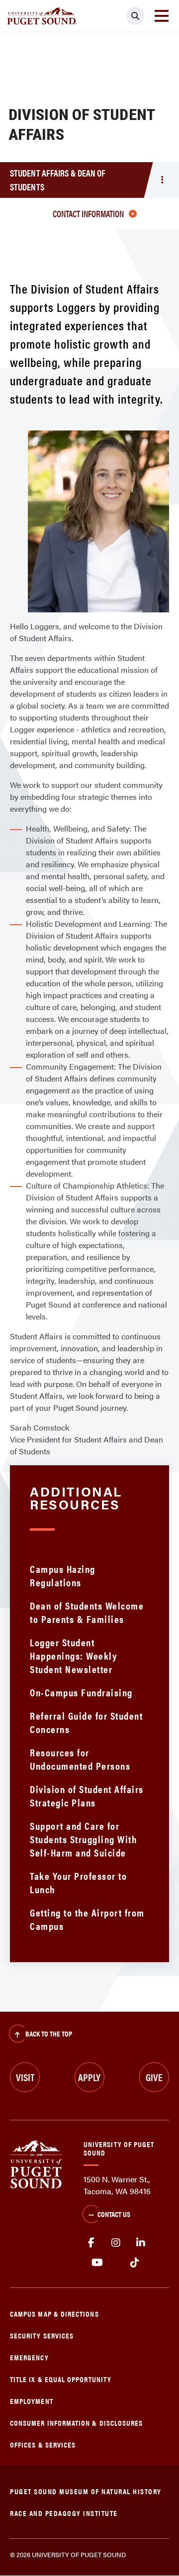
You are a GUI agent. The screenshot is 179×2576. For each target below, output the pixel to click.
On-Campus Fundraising (81, 1692)
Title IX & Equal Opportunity (61, 2379)
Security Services (42, 2335)
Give (154, 2077)
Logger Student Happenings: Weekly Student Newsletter (73, 1655)
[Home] (36, 2163)
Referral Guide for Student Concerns (86, 1722)
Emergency (29, 2357)
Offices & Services (43, 2444)
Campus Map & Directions (54, 2313)
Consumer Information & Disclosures (76, 2423)
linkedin (141, 2243)
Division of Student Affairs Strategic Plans (87, 1796)
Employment (32, 2401)
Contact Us (114, 2214)
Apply (89, 2077)
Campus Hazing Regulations (63, 1575)
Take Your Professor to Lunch (78, 1882)
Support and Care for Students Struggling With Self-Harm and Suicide (83, 1839)
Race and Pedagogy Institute (64, 2513)
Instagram (116, 2243)
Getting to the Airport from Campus (87, 1919)
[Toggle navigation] (162, 16)
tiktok (134, 2263)
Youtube (97, 2263)
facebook (91, 2243)
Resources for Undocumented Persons (80, 1759)
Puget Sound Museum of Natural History (86, 2491)
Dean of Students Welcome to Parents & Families (87, 1612)
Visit (25, 2077)
